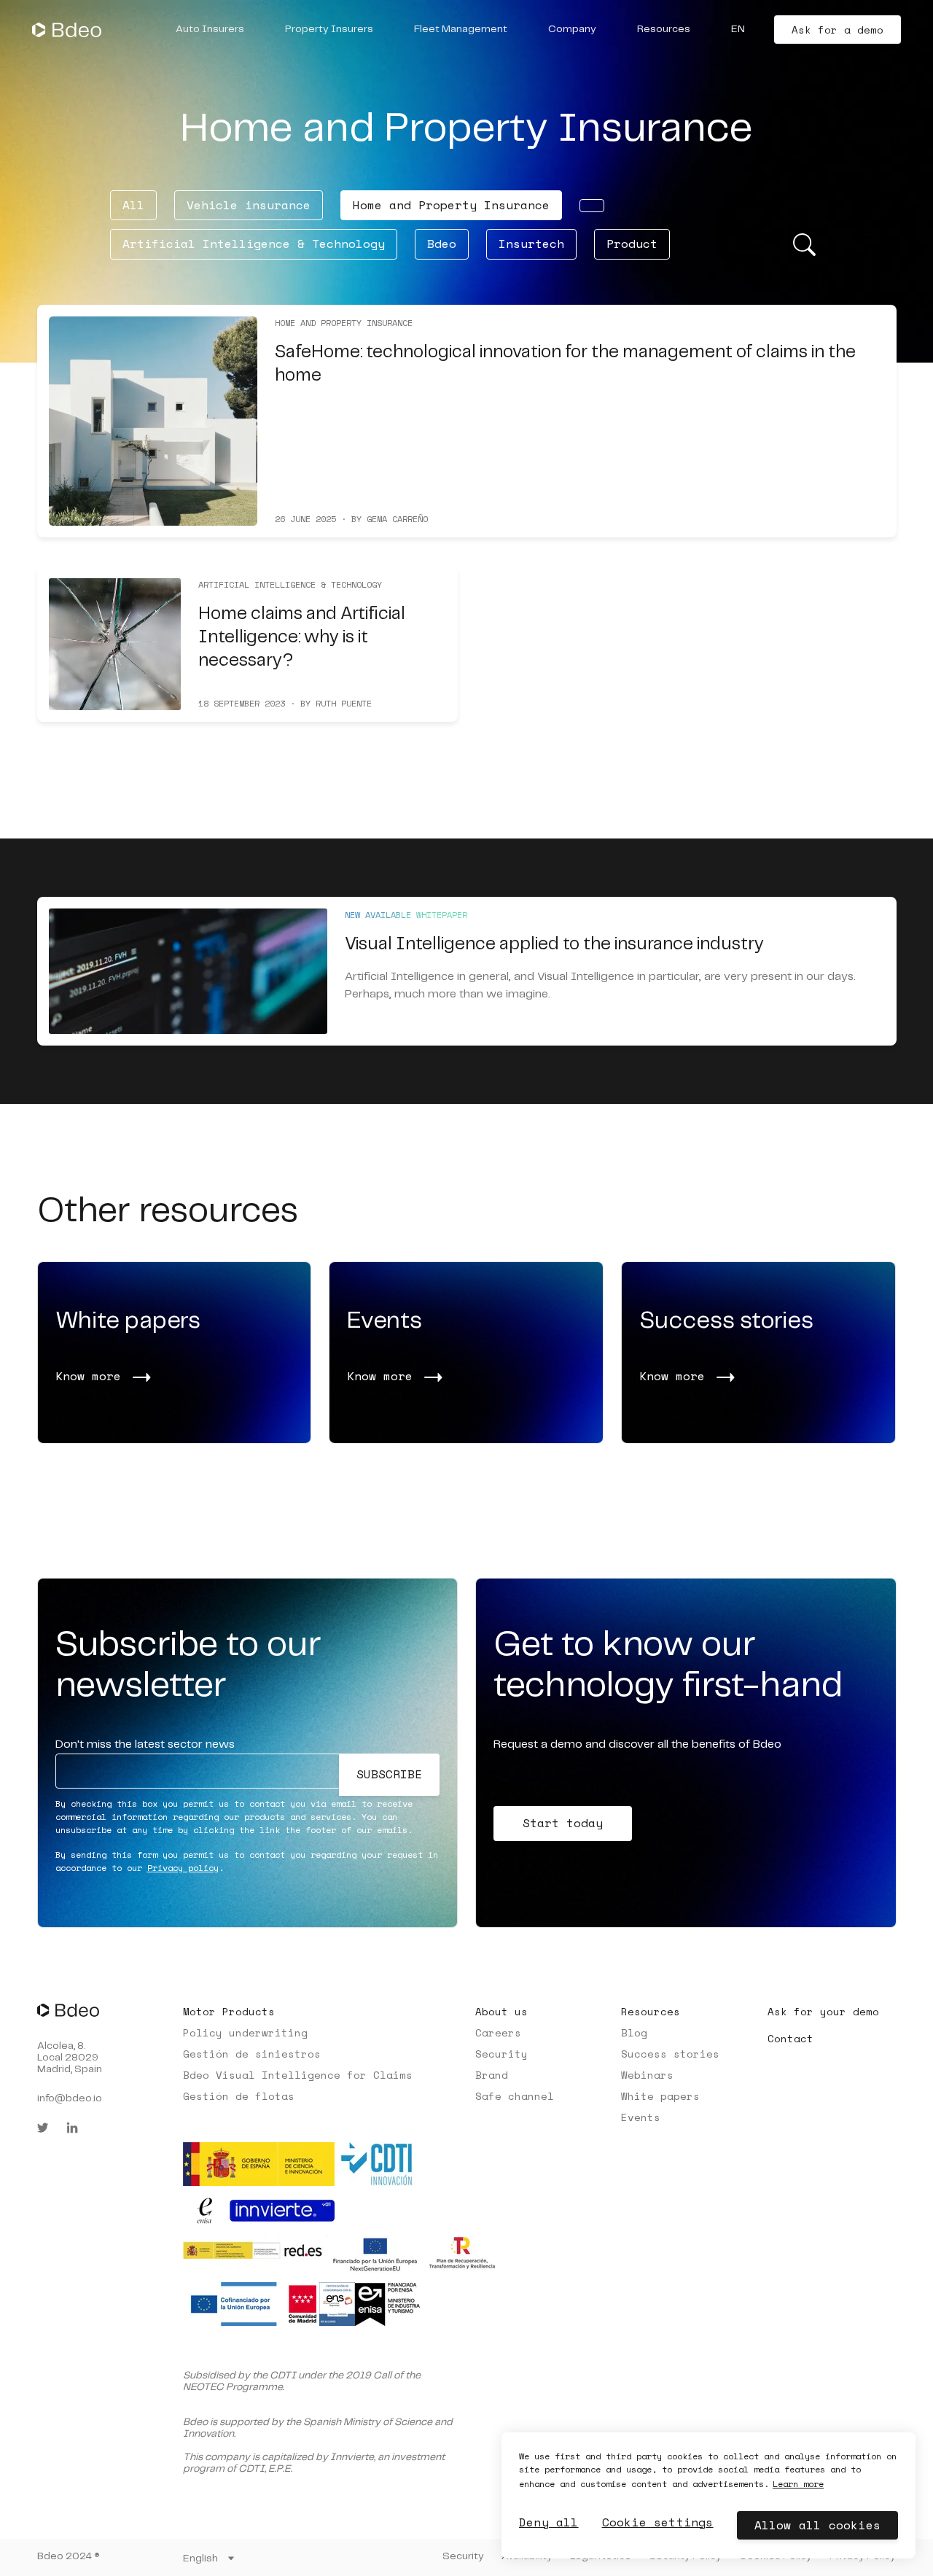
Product (632, 244)
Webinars (647, 2075)
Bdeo (442, 244)
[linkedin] (72, 2128)
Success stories (670, 2054)
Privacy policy (183, 1868)
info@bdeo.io (70, 2098)
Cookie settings (658, 2522)
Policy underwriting (245, 2032)
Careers (498, 2032)
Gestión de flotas (239, 2096)
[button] (210, 30)
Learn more (798, 2484)
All (133, 205)
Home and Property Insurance (451, 205)
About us (501, 2011)
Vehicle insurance (249, 205)
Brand (492, 2075)
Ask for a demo (838, 30)
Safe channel (515, 2096)
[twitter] (43, 2128)
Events (641, 2117)
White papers (660, 2096)
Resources (651, 2011)
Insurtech (531, 244)
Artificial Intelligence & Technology (254, 244)
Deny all (549, 2522)
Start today (563, 1823)
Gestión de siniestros (252, 2054)
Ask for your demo (823, 2011)
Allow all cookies (817, 2525)
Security (501, 2054)
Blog (634, 2032)
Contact (790, 2038)
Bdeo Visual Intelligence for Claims (298, 2075)
